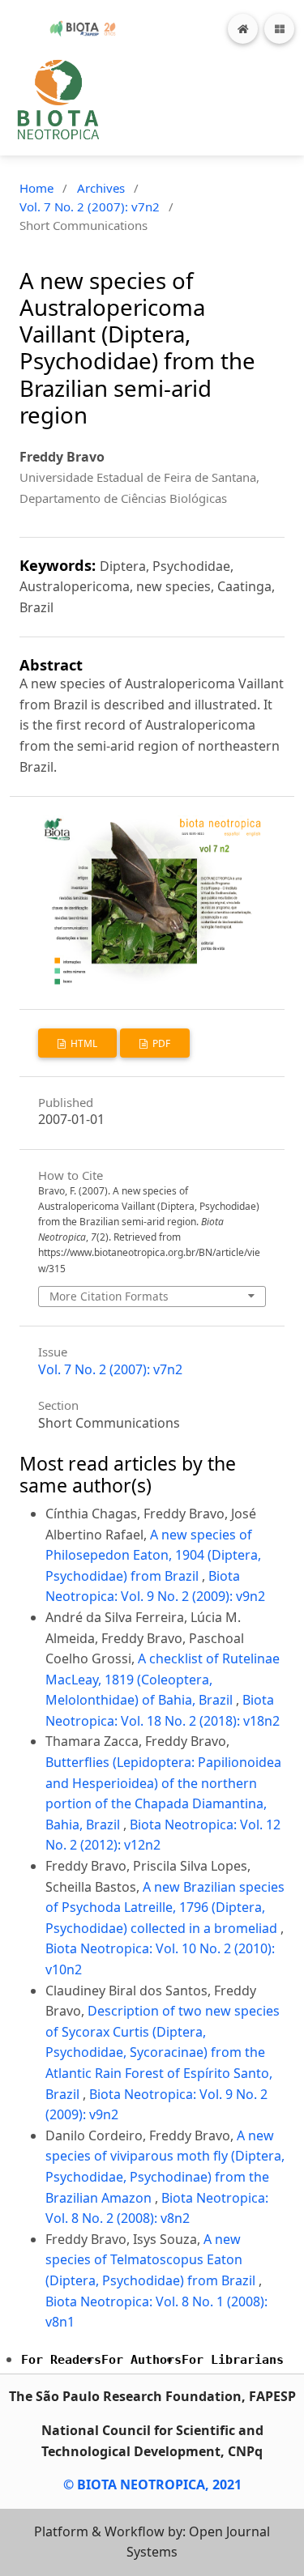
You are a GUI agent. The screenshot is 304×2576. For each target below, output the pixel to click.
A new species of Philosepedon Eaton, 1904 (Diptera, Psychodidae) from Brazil (153, 1555)
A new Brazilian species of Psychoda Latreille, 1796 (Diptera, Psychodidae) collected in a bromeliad (165, 1908)
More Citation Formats (109, 1296)
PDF (160, 1043)
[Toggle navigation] (279, 29)
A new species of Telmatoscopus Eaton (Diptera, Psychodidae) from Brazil (152, 2260)
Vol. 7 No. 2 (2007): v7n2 (90, 207)
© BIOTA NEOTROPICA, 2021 (152, 2484)
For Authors (141, 2360)
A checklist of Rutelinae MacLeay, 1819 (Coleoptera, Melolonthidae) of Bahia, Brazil (163, 1679)
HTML (83, 1043)
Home (36, 188)
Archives (101, 188)
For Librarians (233, 2360)
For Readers (61, 2360)
